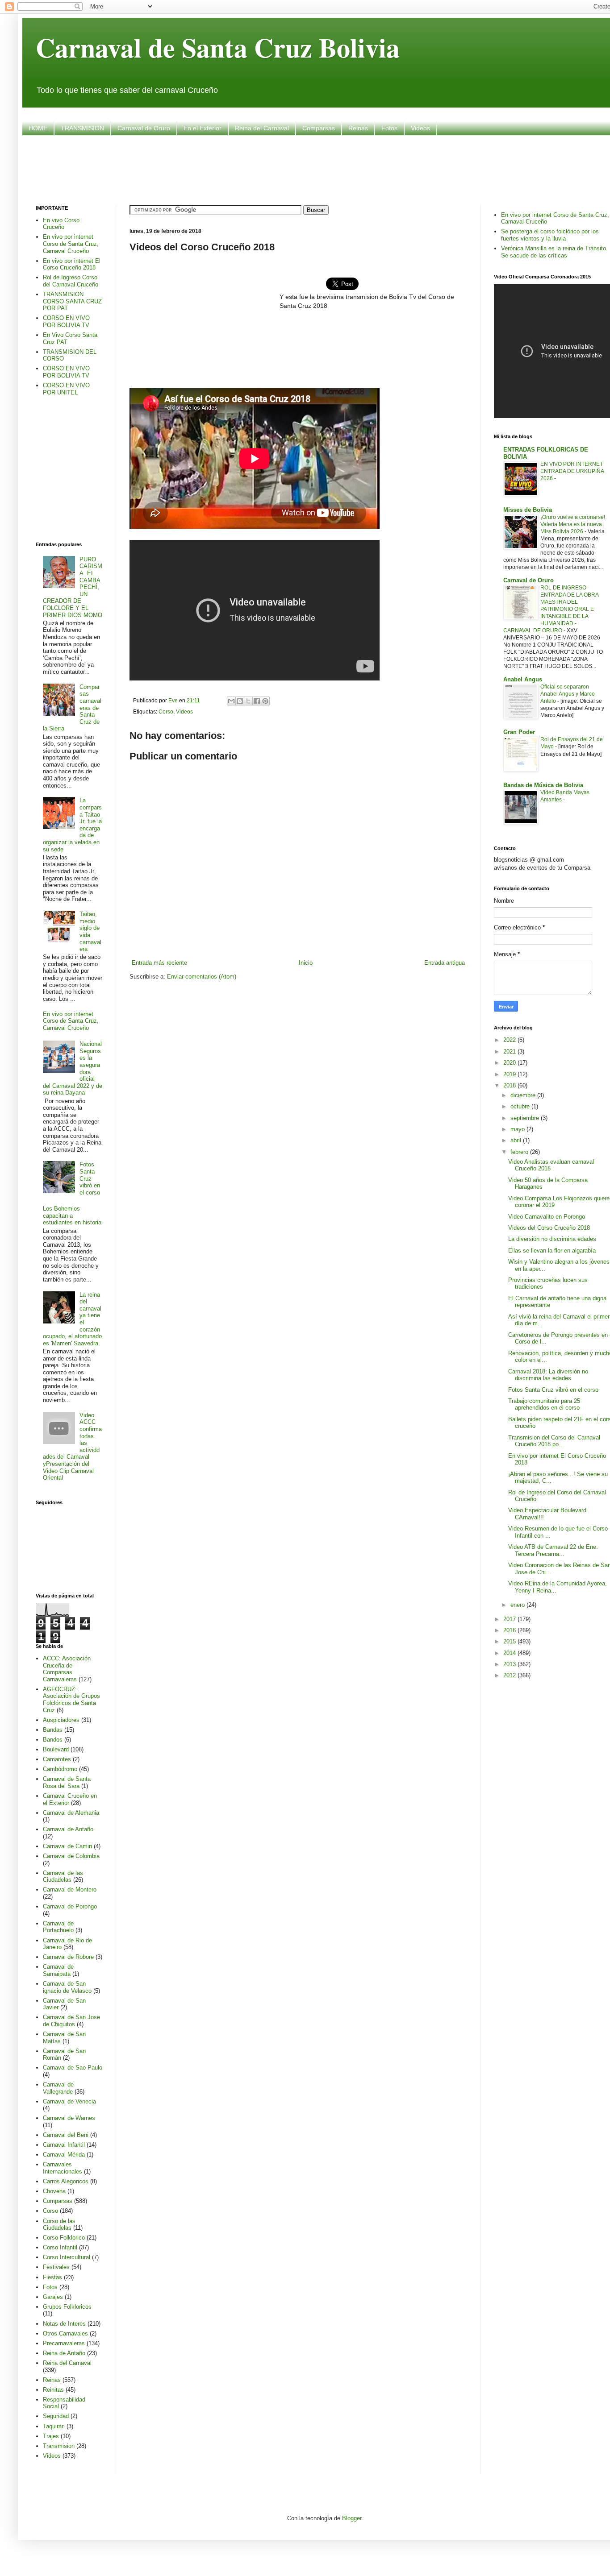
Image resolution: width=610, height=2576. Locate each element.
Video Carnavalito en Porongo (547, 1217)
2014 (510, 1653)
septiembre (526, 1118)
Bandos (53, 1740)
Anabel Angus (523, 679)
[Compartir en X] (248, 701)
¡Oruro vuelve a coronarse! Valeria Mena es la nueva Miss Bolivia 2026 (573, 524)
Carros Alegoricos (66, 2181)
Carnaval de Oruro (144, 128)
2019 (510, 1074)
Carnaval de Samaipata (58, 1970)
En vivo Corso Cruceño (61, 224)
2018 (510, 1085)
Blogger (352, 2518)
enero (518, 1605)
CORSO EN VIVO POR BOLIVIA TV (66, 321)
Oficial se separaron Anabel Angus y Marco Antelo (568, 694)
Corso (166, 711)
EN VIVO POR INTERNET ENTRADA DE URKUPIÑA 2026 (572, 471)
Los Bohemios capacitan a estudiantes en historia (72, 1215)
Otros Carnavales (65, 2333)
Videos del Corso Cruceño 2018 (549, 1228)
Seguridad (56, 2416)
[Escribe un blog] (240, 701)
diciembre (524, 1095)
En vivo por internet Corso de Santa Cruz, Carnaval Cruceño (71, 244)
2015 (510, 1641)
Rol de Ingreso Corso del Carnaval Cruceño (71, 281)
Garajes (53, 2297)
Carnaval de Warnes (69, 2118)
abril (517, 1140)
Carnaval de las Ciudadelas (63, 1877)
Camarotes (57, 1759)
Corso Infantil (60, 2247)
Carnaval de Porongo (70, 1906)
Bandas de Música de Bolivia (543, 785)
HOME (38, 128)
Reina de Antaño (64, 2353)
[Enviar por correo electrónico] (231, 701)
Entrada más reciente (159, 963)
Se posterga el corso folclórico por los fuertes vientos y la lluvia (550, 235)
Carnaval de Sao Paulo (73, 2068)
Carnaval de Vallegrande (58, 2088)
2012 (510, 1675)
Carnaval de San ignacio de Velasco (67, 1987)
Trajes (51, 2436)
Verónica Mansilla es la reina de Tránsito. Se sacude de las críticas (554, 252)
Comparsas (319, 128)
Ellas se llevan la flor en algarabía (552, 1251)
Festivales (56, 2267)
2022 (510, 1040)
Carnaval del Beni (66, 2135)
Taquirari (54, 2426)
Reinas (358, 128)
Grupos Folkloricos (67, 2307)
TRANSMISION (82, 128)
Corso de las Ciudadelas (59, 2225)
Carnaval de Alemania (71, 1813)
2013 (510, 1664)
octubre (521, 1106)
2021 (510, 1052)
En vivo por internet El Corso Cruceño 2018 (72, 264)
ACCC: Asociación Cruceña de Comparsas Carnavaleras (67, 1669)
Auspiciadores (61, 1720)
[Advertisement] (325, 169)
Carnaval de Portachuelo (58, 1927)
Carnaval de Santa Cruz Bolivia (218, 47)
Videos (420, 128)
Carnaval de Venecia (69, 2101)
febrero (520, 1152)
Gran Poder (519, 732)
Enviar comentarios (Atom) (202, 977)
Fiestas (52, 2277)
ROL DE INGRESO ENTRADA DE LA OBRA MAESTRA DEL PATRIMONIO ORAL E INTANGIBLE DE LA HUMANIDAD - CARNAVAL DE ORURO (551, 609)
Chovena (54, 2191)
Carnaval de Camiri (67, 1846)
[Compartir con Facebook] (257, 701)
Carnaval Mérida (64, 2155)
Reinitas (53, 2390)
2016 (510, 1630)
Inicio (306, 963)
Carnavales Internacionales (63, 2168)
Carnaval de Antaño (68, 1829)
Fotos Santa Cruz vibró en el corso (90, 1178)
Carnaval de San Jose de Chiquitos (71, 2021)
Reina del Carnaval (262, 128)
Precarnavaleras (64, 2343)
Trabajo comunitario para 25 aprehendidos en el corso (544, 1404)
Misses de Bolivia (528, 510)
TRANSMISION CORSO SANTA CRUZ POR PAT (72, 301)
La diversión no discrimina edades (552, 1239)
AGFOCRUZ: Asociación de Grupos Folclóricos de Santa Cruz (71, 1700)
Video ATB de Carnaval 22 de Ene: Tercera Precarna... (553, 1550)
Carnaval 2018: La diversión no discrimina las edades (548, 1375)
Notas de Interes (64, 2324)
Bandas (53, 1730)
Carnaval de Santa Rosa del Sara (67, 1782)
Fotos (389, 128)
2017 (510, 1619)
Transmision (59, 2446)
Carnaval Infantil (64, 2145)
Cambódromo (60, 1769)
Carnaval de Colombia (71, 1856)
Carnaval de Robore (68, 1957)
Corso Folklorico (64, 2238)
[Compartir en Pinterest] (265, 701)
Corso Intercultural (67, 2257)
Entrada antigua (445, 963)
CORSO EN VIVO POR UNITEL (66, 389)
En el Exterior (203, 128)
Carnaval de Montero (70, 1889)
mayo (518, 1129)
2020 (510, 1063)
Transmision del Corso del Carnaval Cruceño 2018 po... (554, 1441)
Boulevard (56, 1749)
